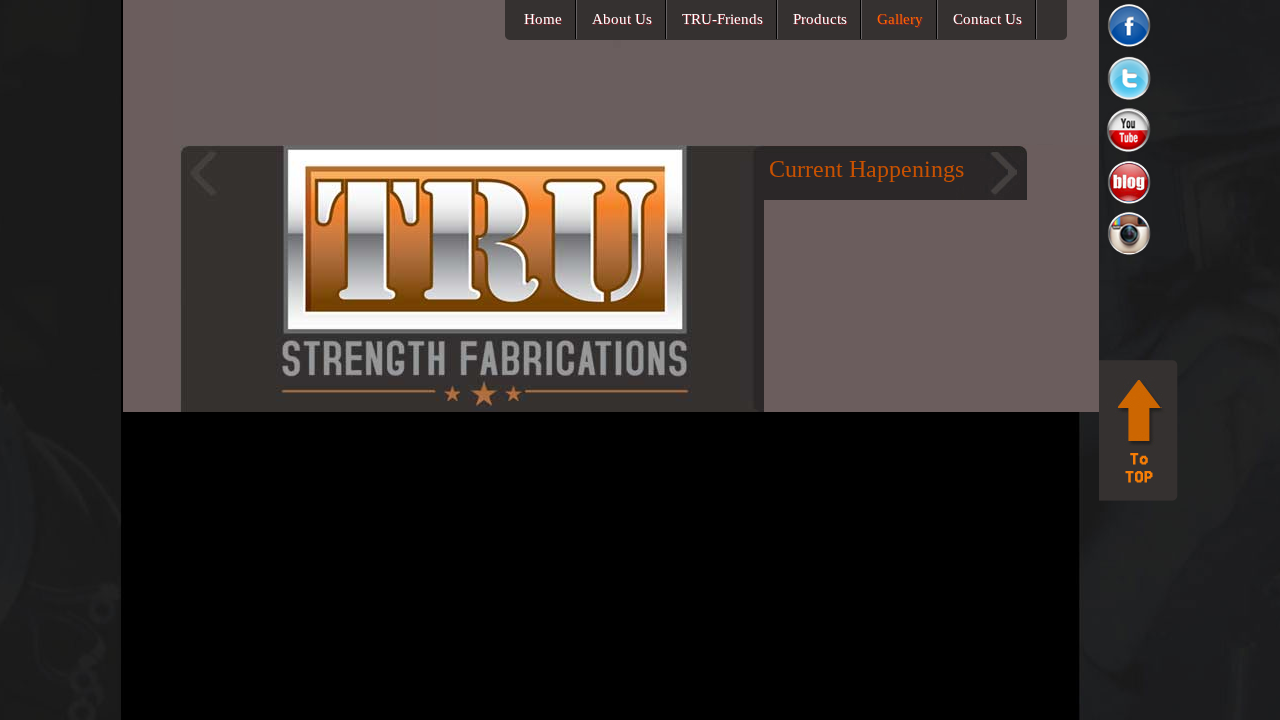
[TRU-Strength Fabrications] (301, 139)
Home (543, 19)
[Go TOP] (1138, 496)
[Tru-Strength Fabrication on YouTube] (1130, 151)
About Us (622, 19)
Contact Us (987, 19)
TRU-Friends (722, 19)
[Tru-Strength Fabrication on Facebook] (1130, 47)
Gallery (900, 19)
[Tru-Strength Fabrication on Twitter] (1130, 99)
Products (820, 19)
